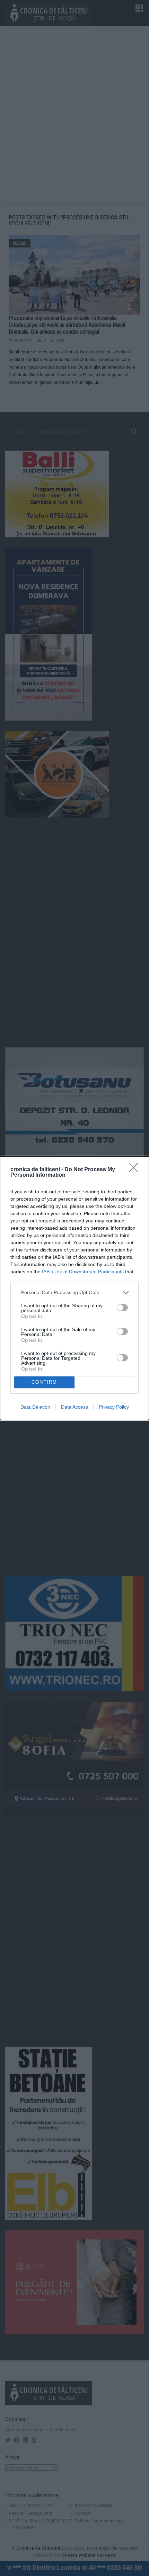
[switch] (122, 1308)
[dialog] (74, 1288)
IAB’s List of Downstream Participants (83, 1272)
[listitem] (74, 1292)
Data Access (74, 1407)
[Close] (135, 1170)
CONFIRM (44, 1382)
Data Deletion (35, 1407)
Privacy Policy (114, 1407)
